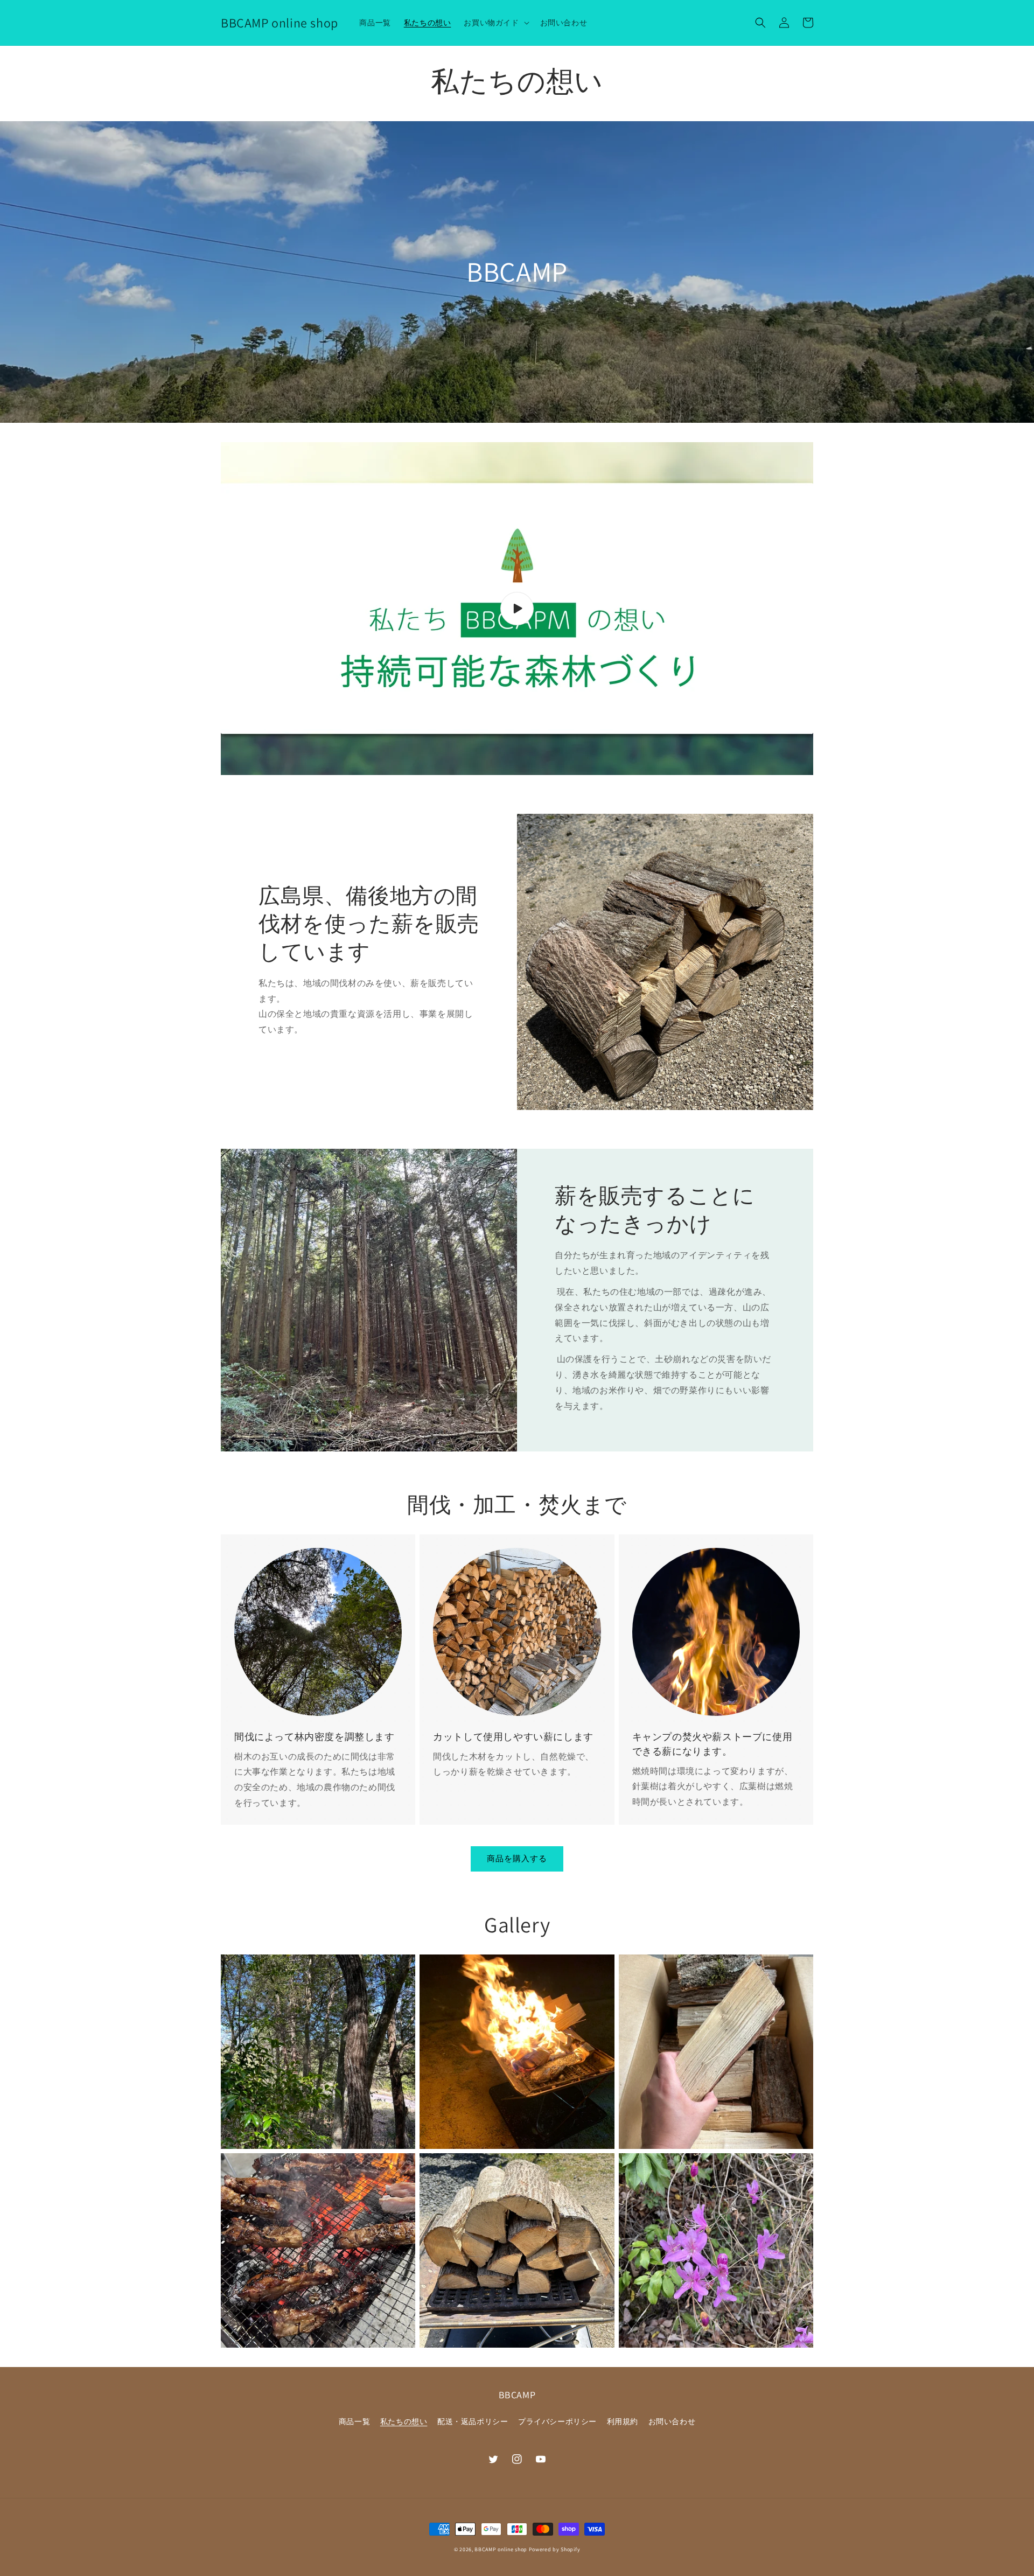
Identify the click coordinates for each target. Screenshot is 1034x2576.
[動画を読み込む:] (517, 609)
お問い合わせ (672, 2421)
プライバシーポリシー (557, 2421)
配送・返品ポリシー (473, 2421)
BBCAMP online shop (501, 2549)
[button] (495, 23)
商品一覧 (354, 2421)
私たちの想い (404, 2421)
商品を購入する (517, 1858)
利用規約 (623, 2421)
